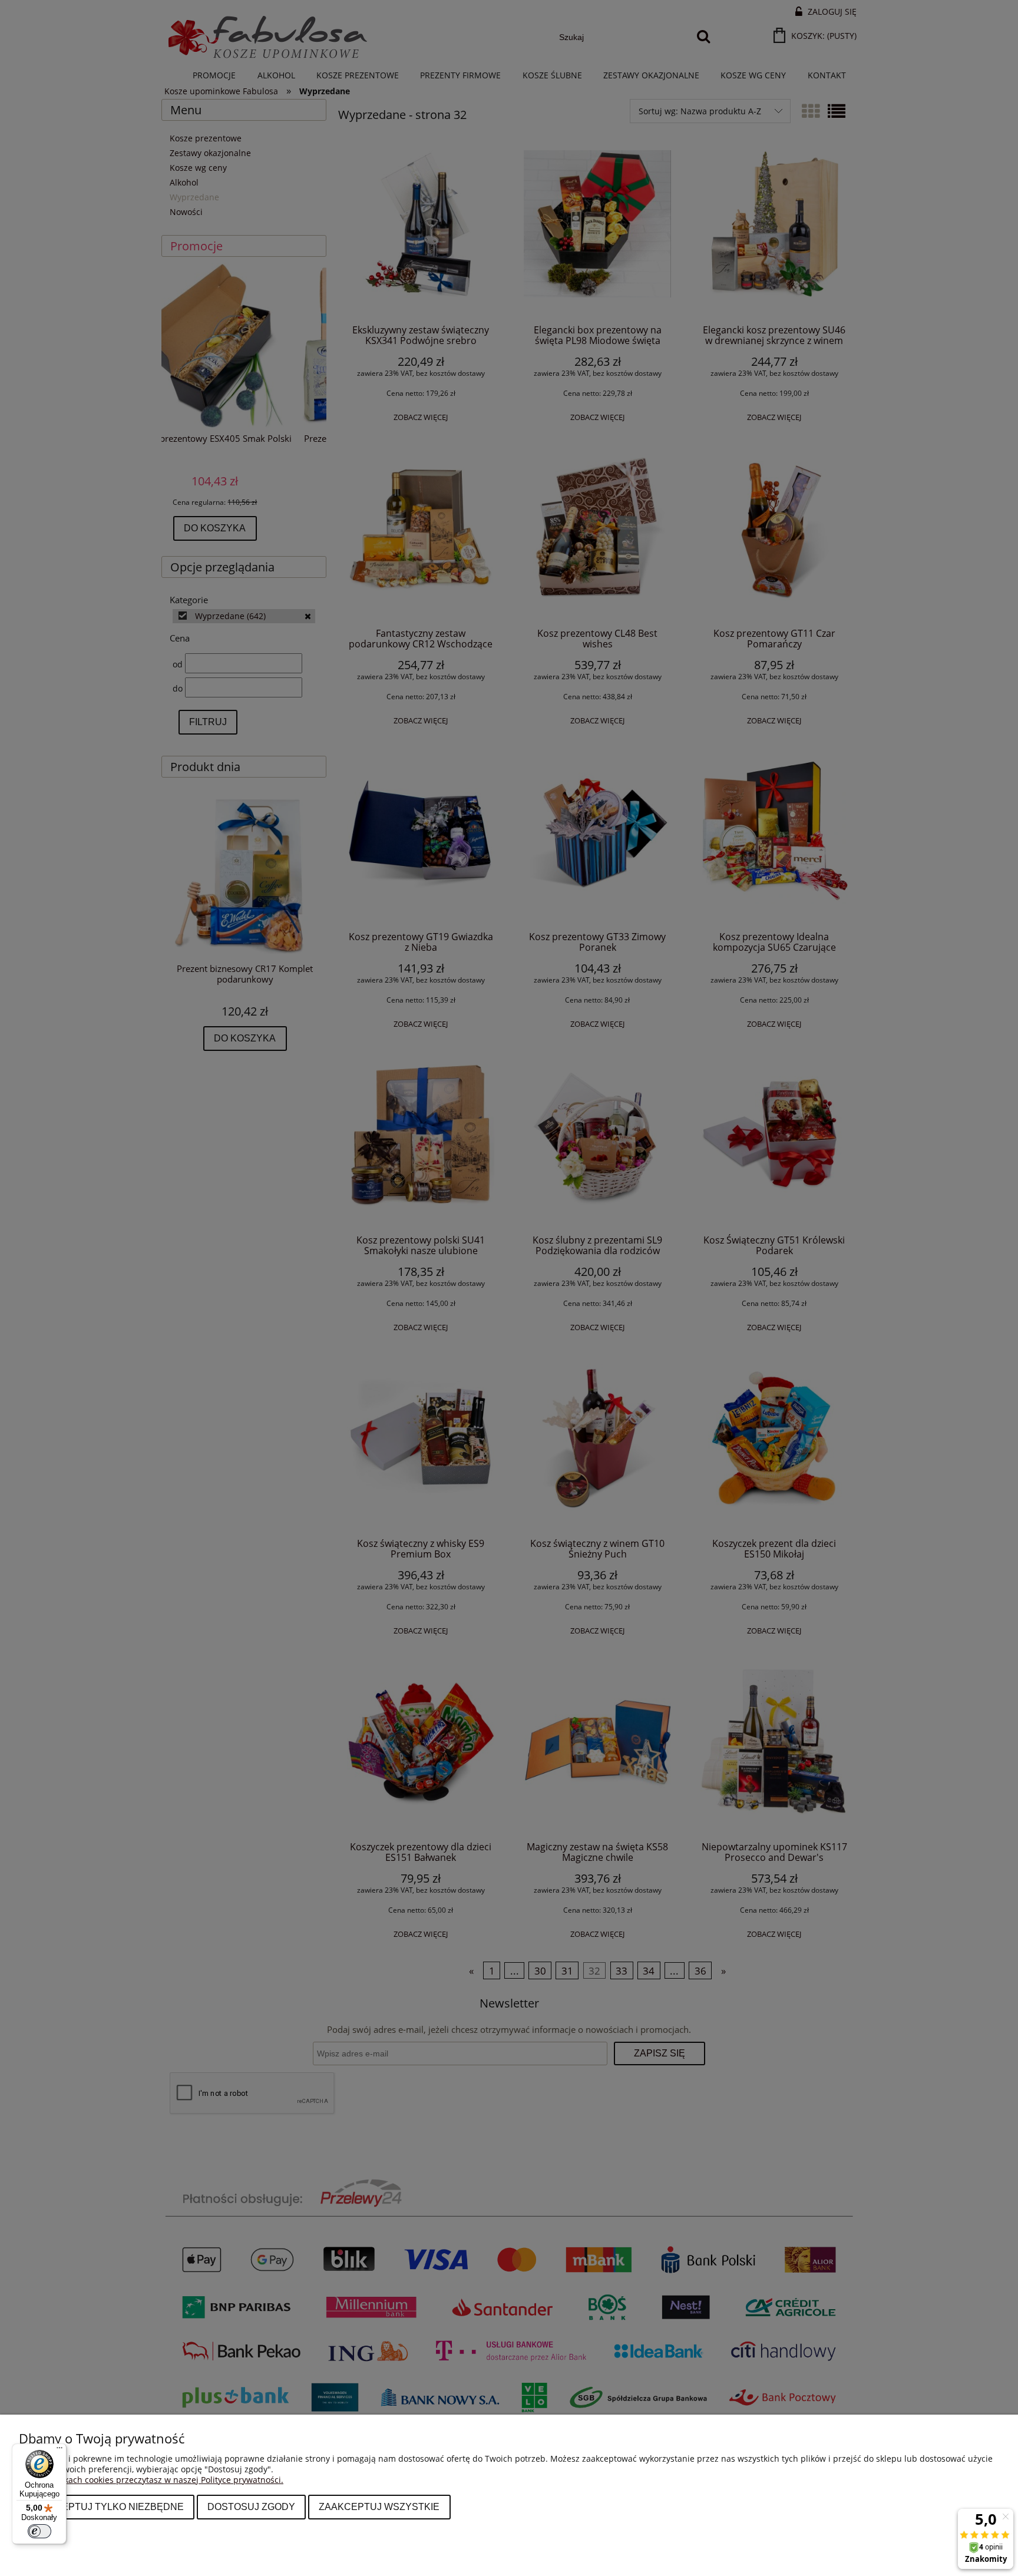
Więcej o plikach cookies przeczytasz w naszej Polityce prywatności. (151, 2480)
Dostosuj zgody (251, 2506)
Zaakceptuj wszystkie (379, 2506)
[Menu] (60, 2451)
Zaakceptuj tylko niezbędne (107, 2506)
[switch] (39, 2531)
